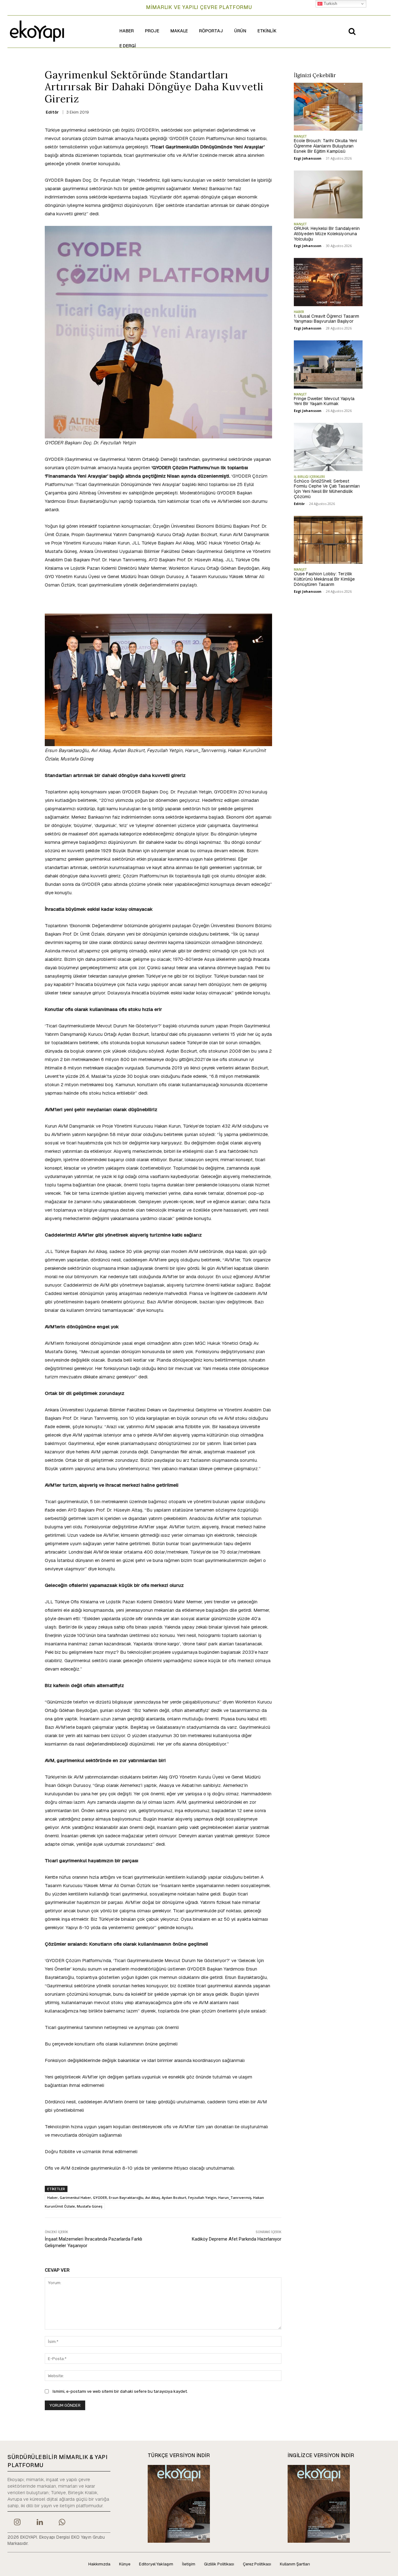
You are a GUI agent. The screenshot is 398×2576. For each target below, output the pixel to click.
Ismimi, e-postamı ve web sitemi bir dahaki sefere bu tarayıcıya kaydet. (120, 2391)
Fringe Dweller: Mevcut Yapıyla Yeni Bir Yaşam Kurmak (324, 401)
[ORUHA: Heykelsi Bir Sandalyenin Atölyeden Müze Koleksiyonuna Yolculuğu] (328, 194)
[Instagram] (17, 2523)
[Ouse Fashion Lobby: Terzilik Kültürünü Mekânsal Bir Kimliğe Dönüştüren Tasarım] (328, 540)
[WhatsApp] (62, 2523)
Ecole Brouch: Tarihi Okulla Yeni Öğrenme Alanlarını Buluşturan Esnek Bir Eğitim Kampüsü (325, 146)
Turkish (330, 4)
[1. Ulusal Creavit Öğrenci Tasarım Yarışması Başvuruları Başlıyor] (328, 282)
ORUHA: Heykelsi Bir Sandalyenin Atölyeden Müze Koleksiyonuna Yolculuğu (327, 234)
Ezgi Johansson (308, 158)
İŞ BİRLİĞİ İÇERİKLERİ (309, 477)
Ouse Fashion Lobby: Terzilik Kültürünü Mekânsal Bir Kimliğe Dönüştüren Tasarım (324, 579)
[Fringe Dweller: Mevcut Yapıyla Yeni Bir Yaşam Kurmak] (328, 364)
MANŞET (300, 136)
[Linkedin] (39, 2523)
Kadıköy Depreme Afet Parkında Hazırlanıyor (237, 2239)
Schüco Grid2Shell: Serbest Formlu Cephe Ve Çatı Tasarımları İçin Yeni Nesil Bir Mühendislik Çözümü (327, 489)
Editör (52, 112)
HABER (299, 312)
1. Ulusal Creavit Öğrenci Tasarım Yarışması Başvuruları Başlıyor (326, 319)
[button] (352, 31)
